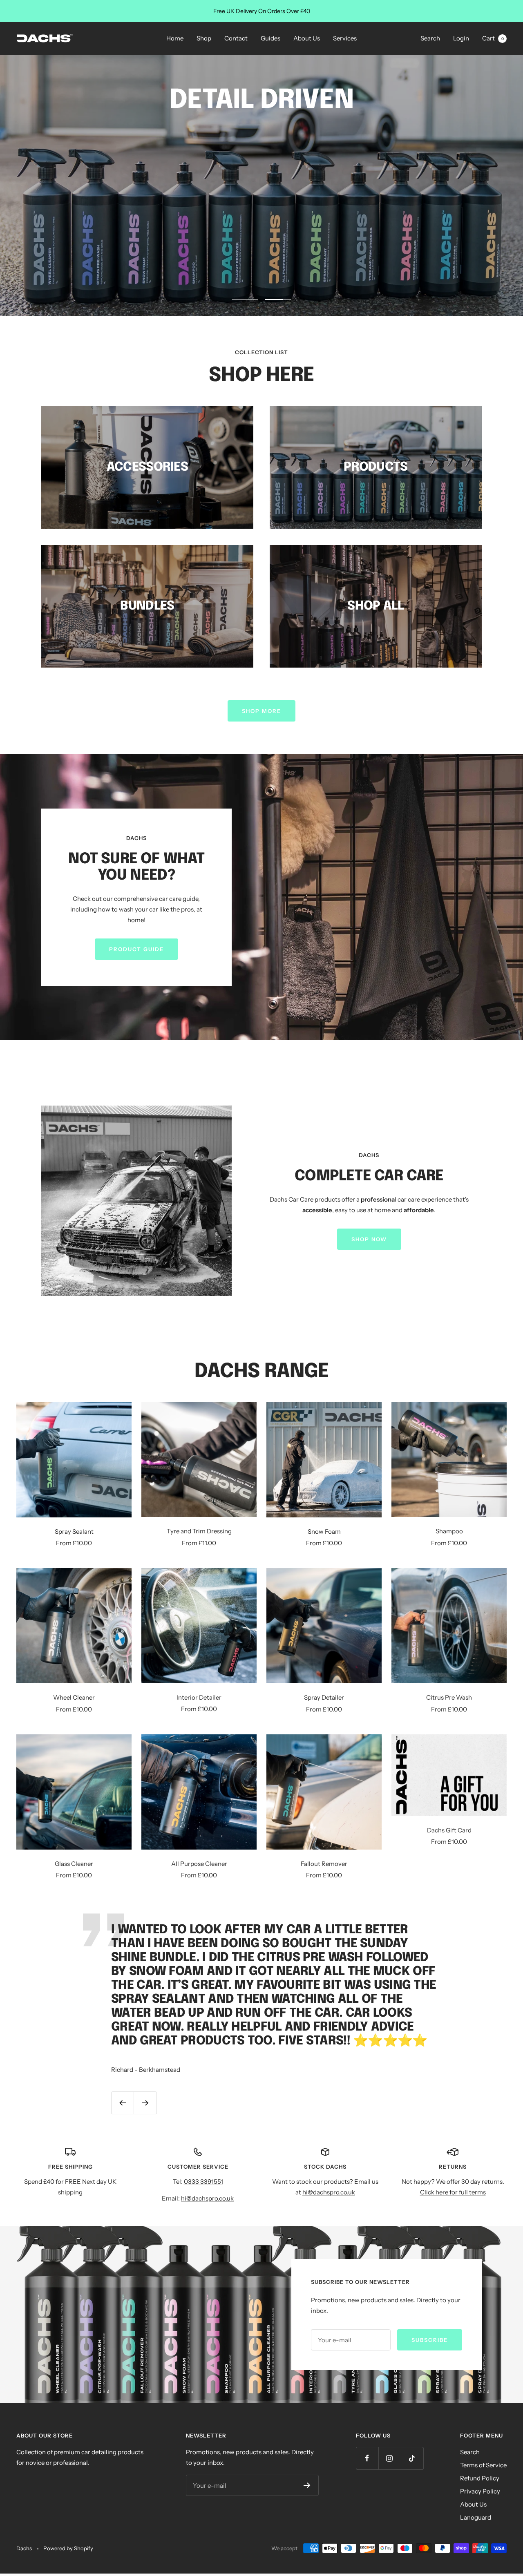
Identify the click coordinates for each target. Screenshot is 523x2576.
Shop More (261, 713)
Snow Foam (324, 1534)
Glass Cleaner (74, 1866)
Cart (493, 38)
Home (175, 38)
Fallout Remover (324, 1866)
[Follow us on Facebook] (367, 2461)
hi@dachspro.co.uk (207, 2201)
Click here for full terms (453, 2195)
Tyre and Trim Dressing (199, 1534)
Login (461, 38)
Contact (236, 38)
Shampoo (449, 1534)
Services (345, 38)
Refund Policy (480, 2481)
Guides (270, 38)
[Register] (307, 2488)
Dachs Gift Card (449, 1832)
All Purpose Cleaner (199, 1866)
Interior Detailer (199, 1700)
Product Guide (136, 952)
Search (430, 38)
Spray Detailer (324, 1700)
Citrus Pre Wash (449, 1700)
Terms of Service (483, 2468)
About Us (307, 38)
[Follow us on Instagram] (390, 2461)
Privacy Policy (480, 2494)
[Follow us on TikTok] (412, 2461)
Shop (204, 38)
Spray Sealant (74, 1534)
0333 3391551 (203, 2184)
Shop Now (369, 1242)
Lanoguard (476, 2520)
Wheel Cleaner (74, 1700)
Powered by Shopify (68, 2551)
